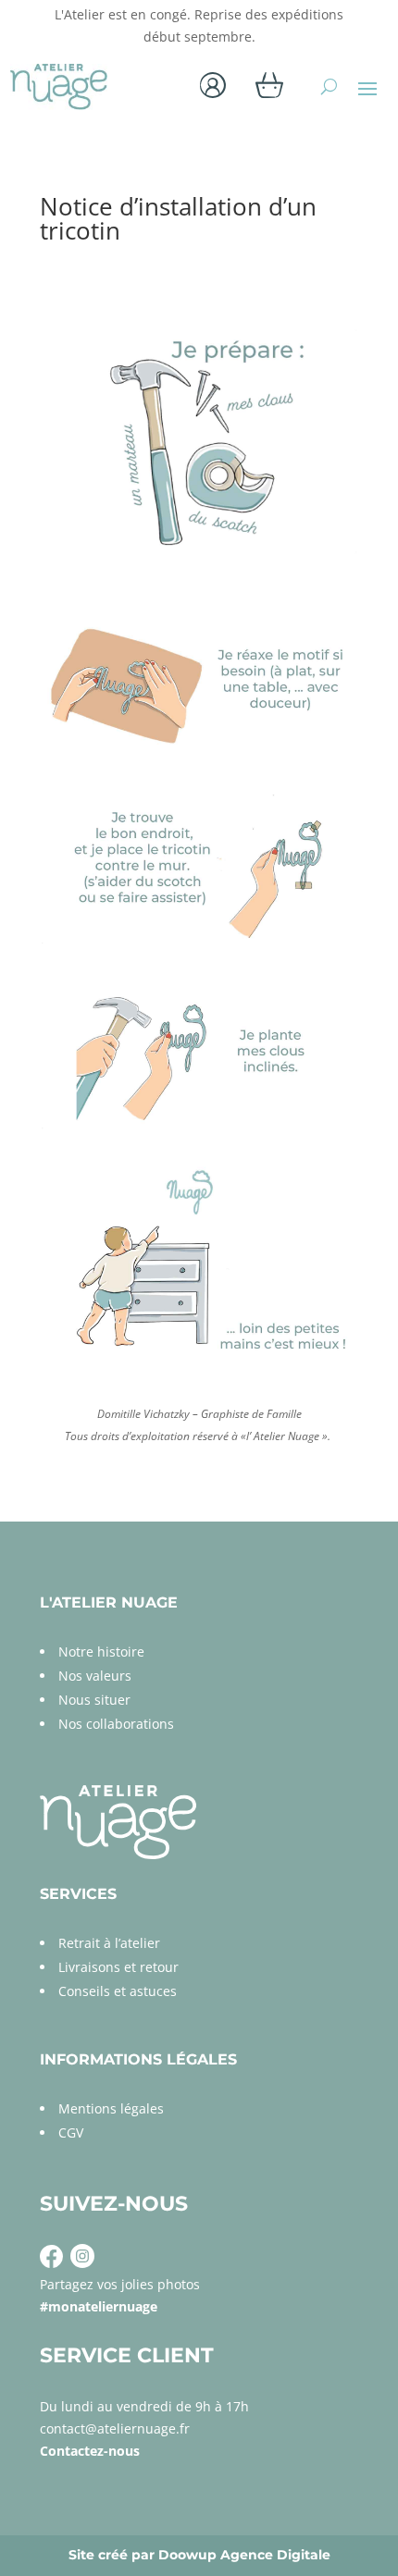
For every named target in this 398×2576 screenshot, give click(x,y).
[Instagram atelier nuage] (81, 2263)
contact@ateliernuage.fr (115, 2428)
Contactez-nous (90, 2451)
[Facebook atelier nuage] (51, 2263)
